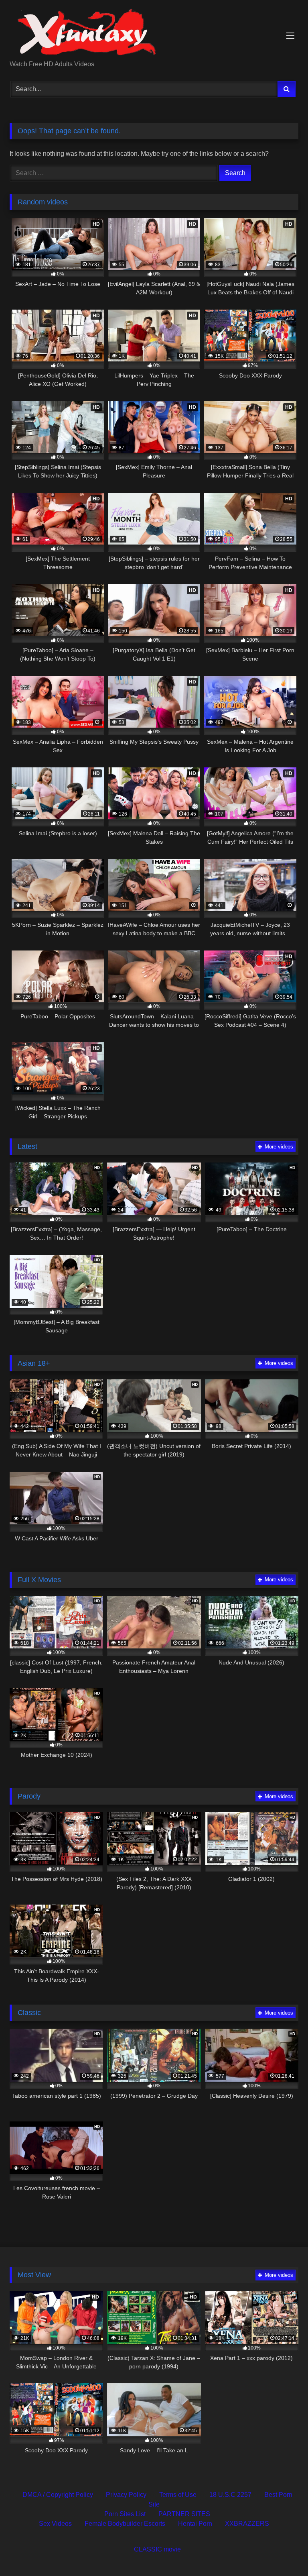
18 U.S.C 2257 (230, 2495)
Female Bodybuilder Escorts (125, 2524)
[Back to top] (283, 2552)
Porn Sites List (125, 2514)
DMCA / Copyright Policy (58, 2495)
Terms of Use (178, 2495)
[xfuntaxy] (154, 33)
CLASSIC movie (157, 2549)
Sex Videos (55, 2524)
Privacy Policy (126, 2495)
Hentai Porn (195, 2524)
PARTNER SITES (184, 2514)
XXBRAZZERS (247, 2524)
